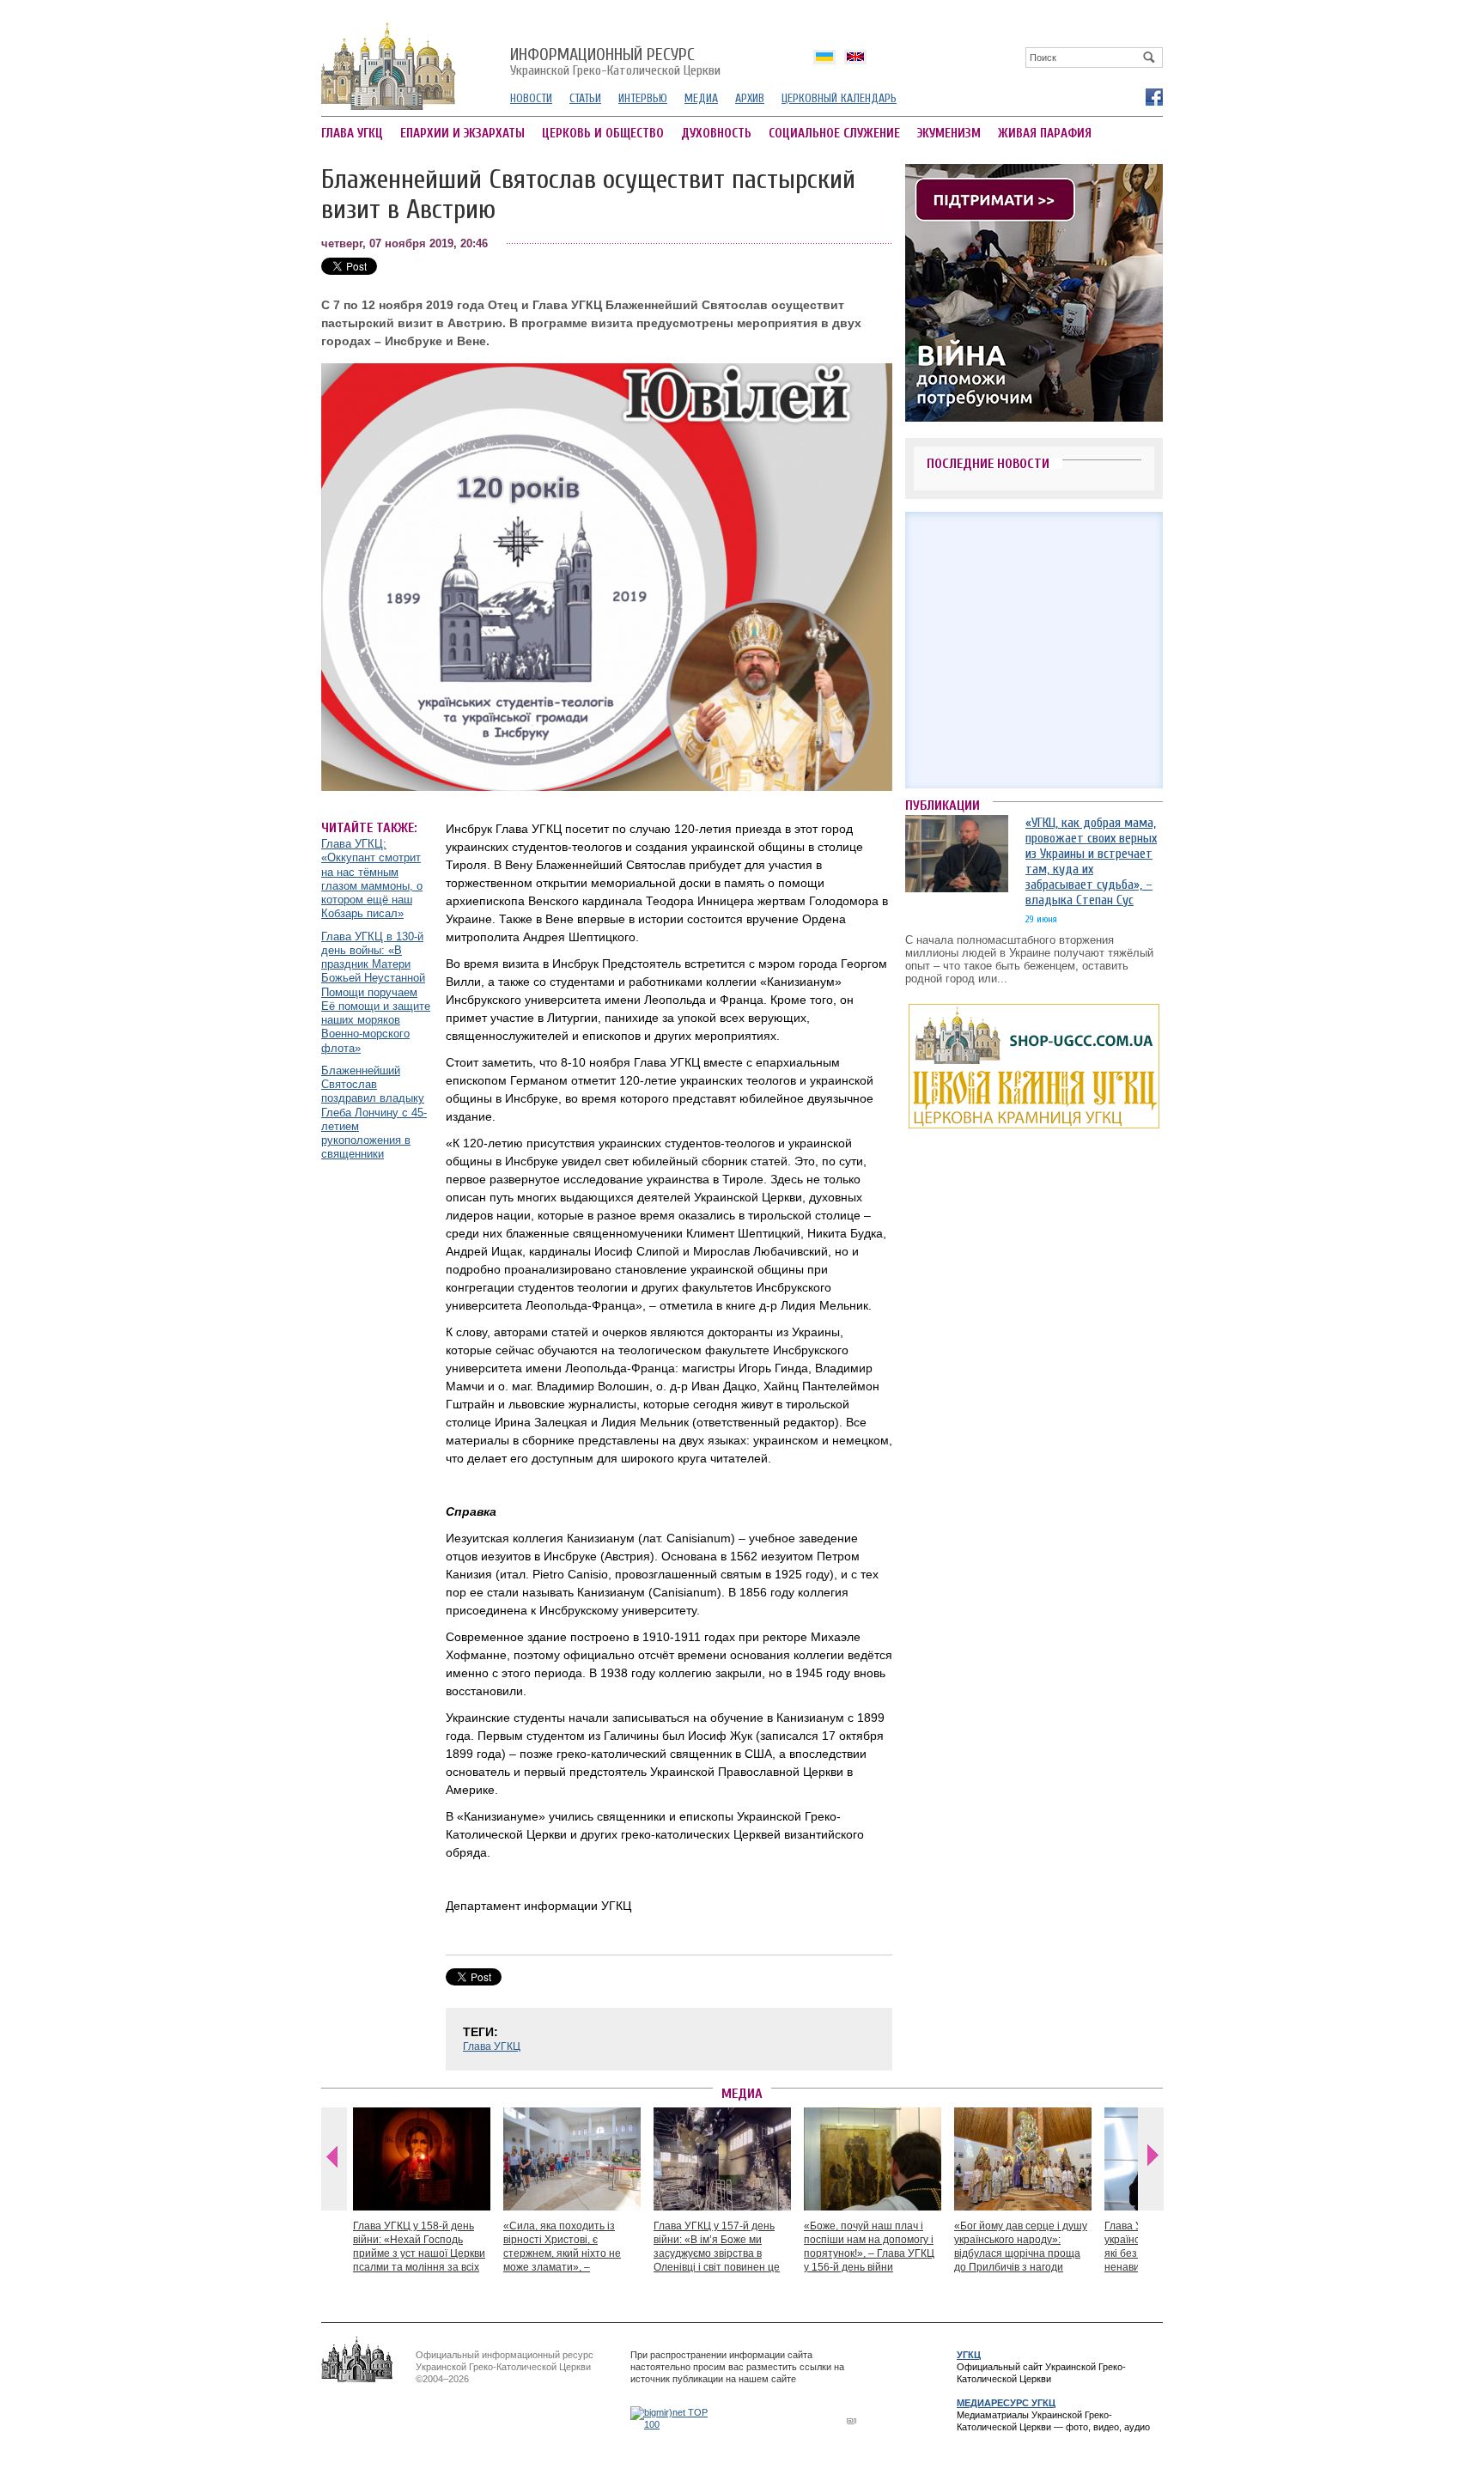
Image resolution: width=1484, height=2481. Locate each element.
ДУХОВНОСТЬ (716, 134)
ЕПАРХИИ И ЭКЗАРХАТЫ (462, 134)
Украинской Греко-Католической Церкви (615, 63)
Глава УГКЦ (492, 2046)
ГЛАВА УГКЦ (352, 134)
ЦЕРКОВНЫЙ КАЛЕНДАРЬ (839, 98)
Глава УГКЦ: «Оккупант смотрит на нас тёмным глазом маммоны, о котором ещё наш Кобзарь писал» (372, 879)
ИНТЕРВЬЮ (643, 98)
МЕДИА (701, 98)
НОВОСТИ (531, 98)
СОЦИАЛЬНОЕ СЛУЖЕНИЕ (834, 134)
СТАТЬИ (585, 98)
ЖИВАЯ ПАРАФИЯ (1045, 134)
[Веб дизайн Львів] (854, 2420)
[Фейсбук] (1153, 96)
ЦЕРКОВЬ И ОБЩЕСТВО (603, 134)
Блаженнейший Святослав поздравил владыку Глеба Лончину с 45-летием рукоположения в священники (374, 1113)
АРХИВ (750, 98)
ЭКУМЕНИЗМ (949, 134)
